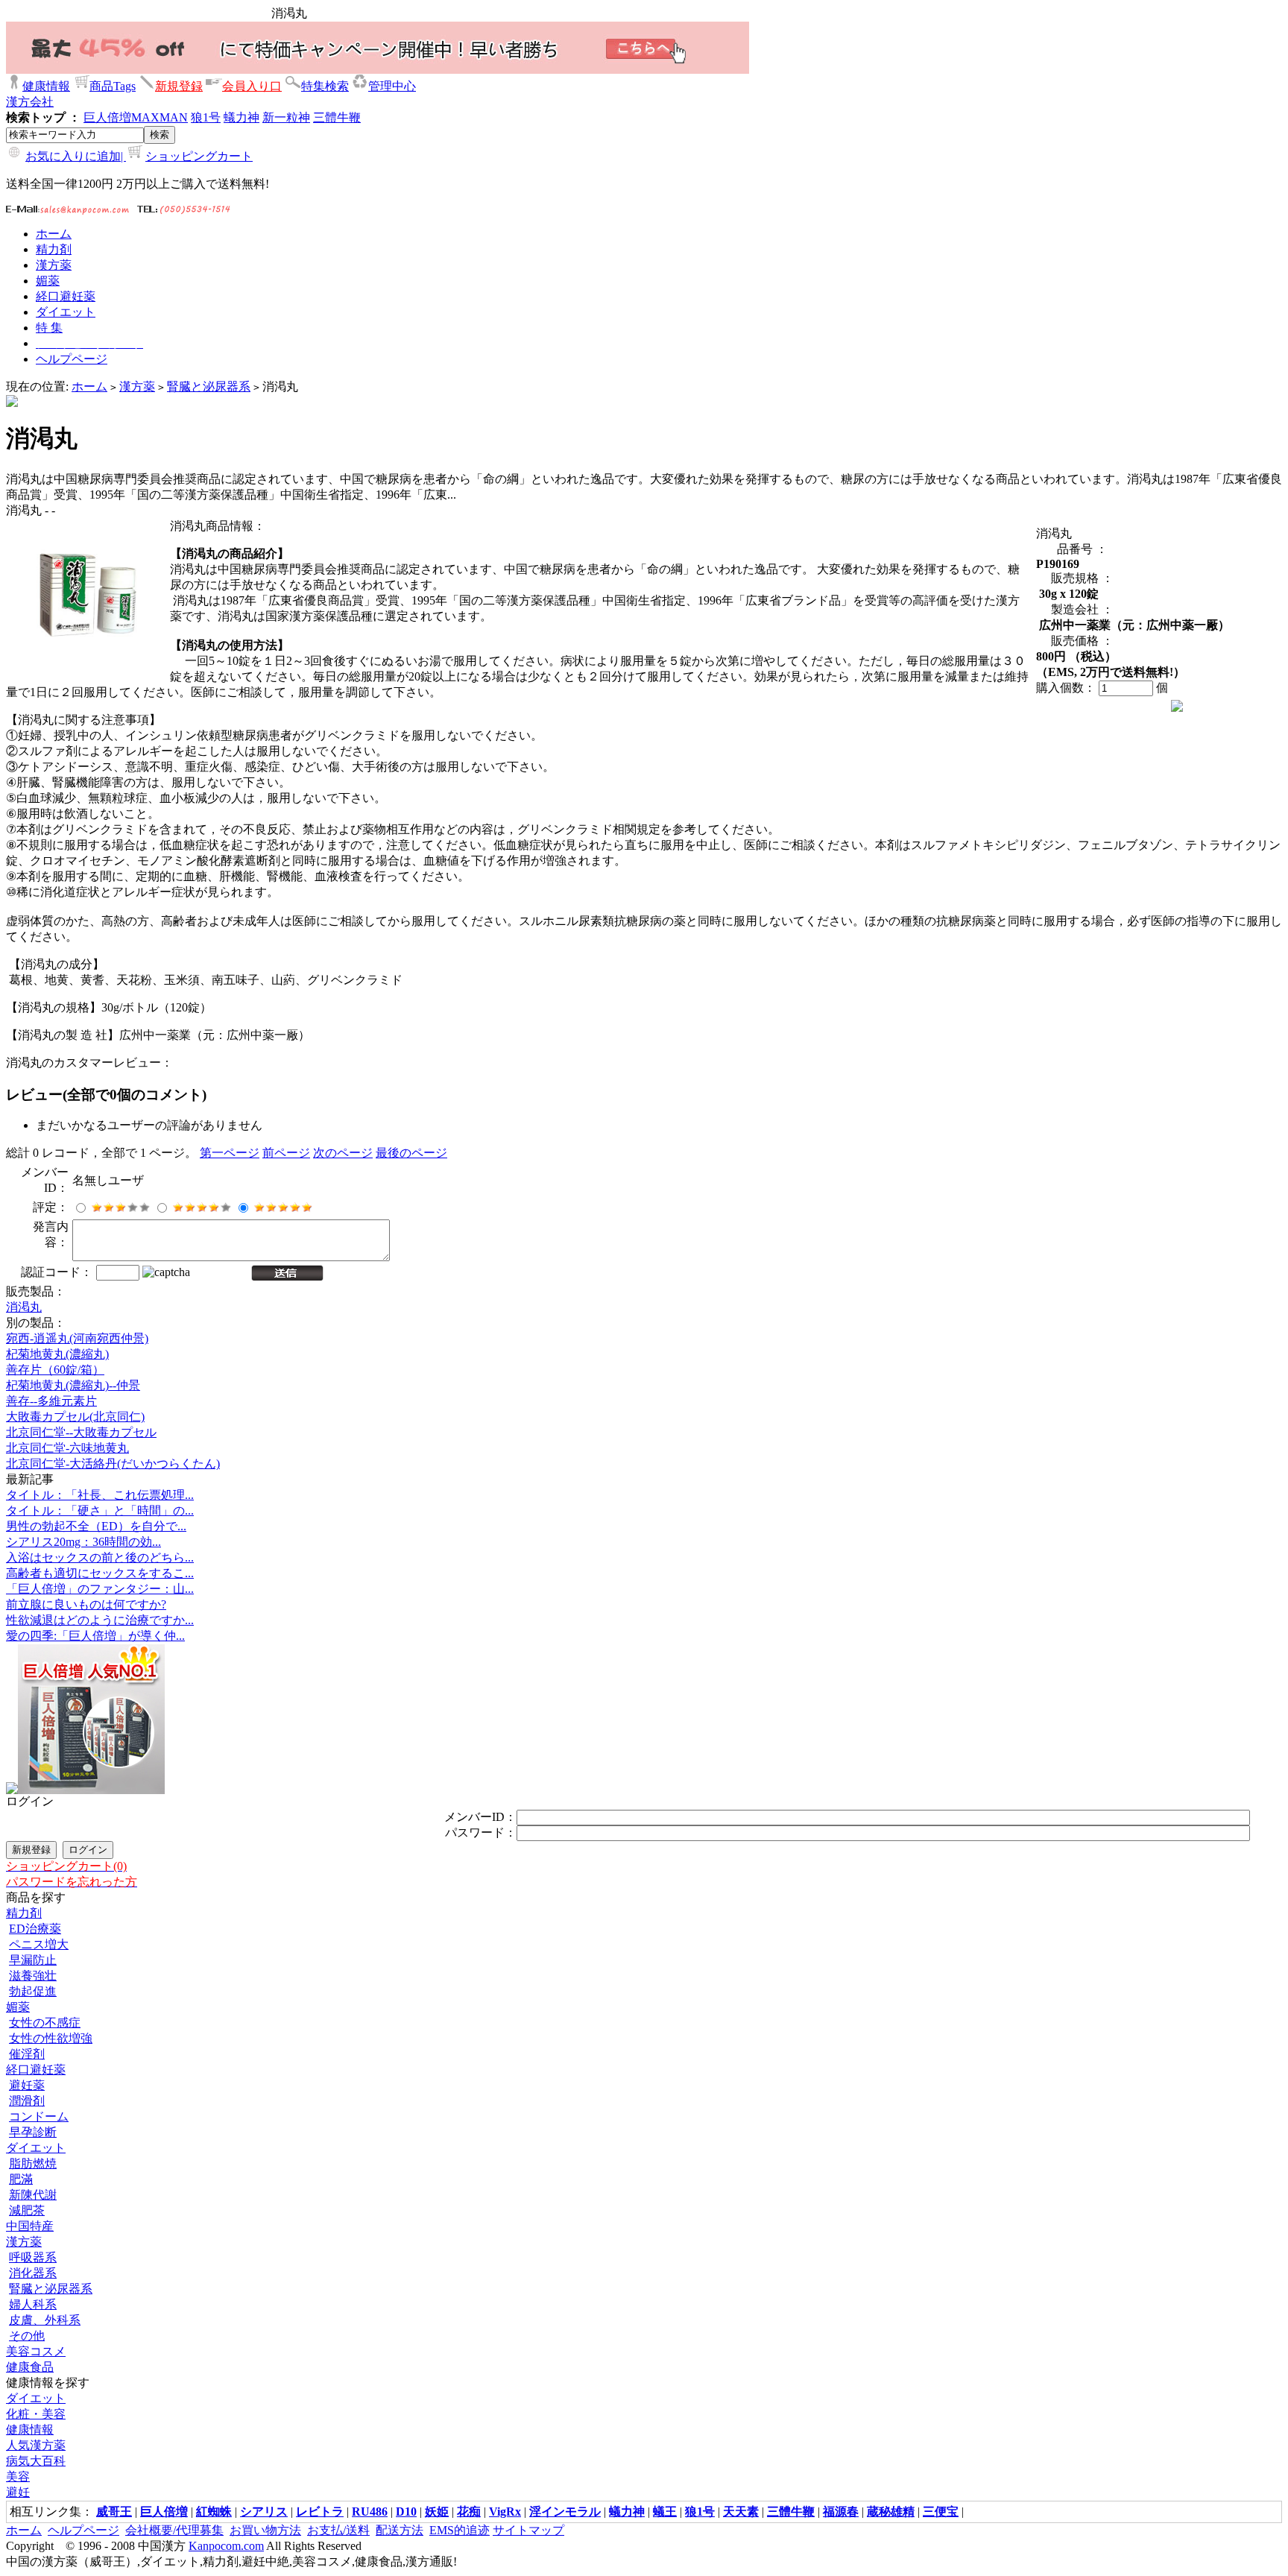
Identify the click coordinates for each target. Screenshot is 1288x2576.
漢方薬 (137, 386)
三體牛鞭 (337, 117)
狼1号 (206, 117)
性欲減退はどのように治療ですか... (100, 1620)
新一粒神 (286, 117)
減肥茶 (27, 2210)
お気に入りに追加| (76, 156)
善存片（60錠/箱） (55, 1370)
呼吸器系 (33, 2257)
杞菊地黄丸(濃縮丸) (57, 1354)
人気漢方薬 (36, 2445)
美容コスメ (36, 2351)
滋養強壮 (33, 1976)
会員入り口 (252, 86)
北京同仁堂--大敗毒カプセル (81, 1432)
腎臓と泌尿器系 (209, 386)
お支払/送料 (338, 2530)
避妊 (18, 2492)
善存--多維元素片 (51, 1401)
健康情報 (46, 86)
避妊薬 (27, 2085)
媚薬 (18, 2007)
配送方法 (400, 2530)
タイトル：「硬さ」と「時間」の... (100, 1510)
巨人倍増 (107, 117)
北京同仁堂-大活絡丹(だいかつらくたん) (113, 1464)
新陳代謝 (33, 2195)
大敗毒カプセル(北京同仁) (75, 1417)
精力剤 (24, 1913)
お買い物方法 (265, 2530)
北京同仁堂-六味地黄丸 (67, 1448)
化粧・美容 (36, 2414)
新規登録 (179, 86)
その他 (27, 2336)
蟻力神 (241, 117)
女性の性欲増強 (51, 2038)
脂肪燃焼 (33, 2163)
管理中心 (392, 86)
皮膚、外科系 (45, 2320)
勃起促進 (33, 1991)
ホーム (89, 386)
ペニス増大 (39, 1944)
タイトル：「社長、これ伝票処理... (100, 1495)
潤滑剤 (27, 2101)
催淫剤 (27, 2054)
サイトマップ (528, 2530)
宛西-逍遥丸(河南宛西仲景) (77, 1338)
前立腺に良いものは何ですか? (86, 1604)
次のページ (343, 1153)
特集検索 (325, 86)
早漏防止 (33, 1960)
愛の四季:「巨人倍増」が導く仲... (95, 1636)
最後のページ (411, 1153)
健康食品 (30, 2367)
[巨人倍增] (91, 1790)
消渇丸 (24, 1307)
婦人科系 (33, 2304)
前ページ (286, 1153)
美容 (18, 2476)
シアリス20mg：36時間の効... (83, 1542)
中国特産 (30, 2226)
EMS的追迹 (460, 2530)
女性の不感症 (45, 2023)
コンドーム (39, 2116)
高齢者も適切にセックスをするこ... (100, 1573)
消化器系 (33, 2273)
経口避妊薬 (36, 2070)
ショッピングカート (199, 156)
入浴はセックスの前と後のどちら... (100, 1557)
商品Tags (113, 86)
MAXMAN (160, 117)
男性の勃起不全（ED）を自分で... (96, 1526)
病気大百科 (36, 2461)
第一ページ (230, 1153)
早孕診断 (33, 2132)
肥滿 (21, 2179)
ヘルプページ (83, 2530)
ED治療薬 (35, 1929)
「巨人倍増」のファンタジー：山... (100, 1589)
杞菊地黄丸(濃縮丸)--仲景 (73, 1385)
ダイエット (36, 2148)
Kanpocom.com (226, 2546)
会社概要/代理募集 (174, 2530)
